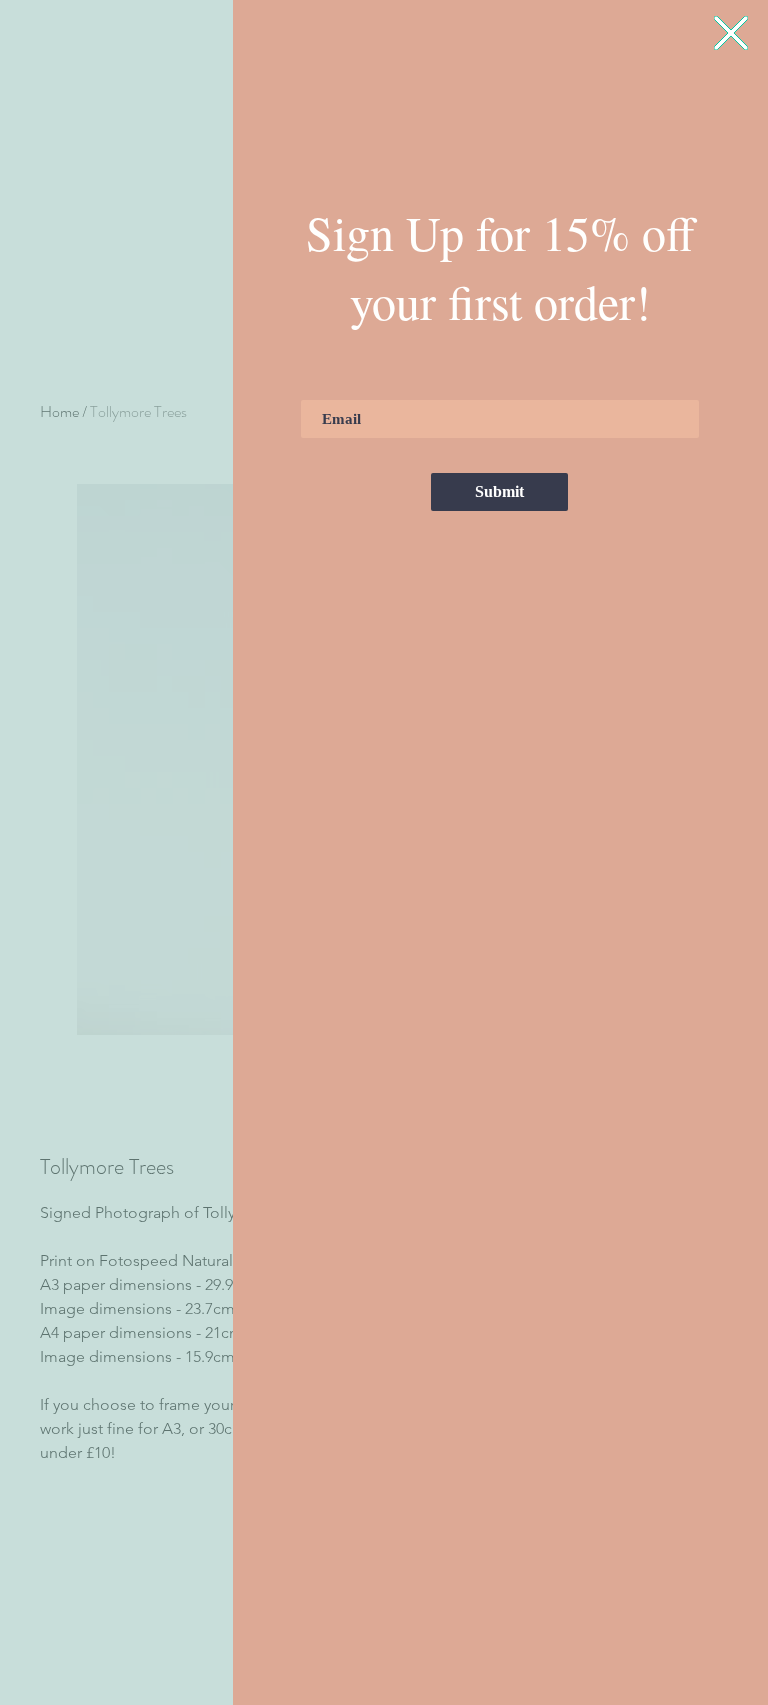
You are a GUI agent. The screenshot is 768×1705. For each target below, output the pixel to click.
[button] (731, 33)
